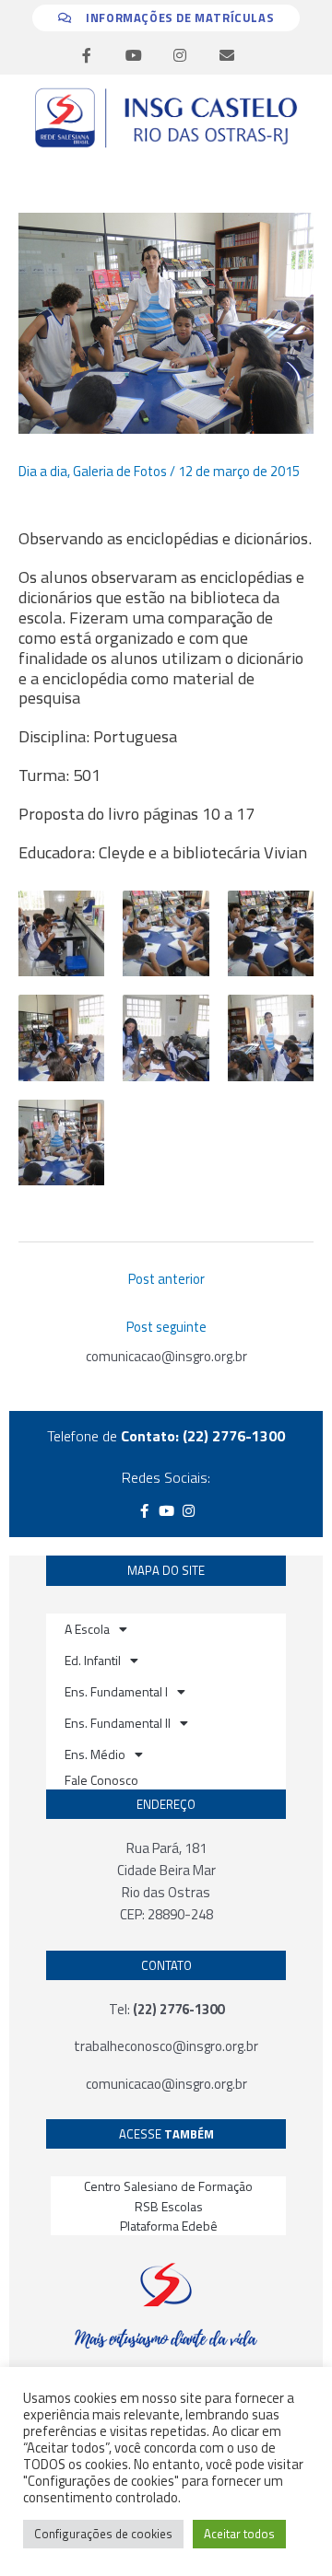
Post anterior (166, 1279)
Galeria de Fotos (120, 471)
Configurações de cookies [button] (103, 2534)
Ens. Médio (95, 1754)
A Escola (87, 1629)
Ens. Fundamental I (116, 1691)
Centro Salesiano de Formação (168, 2186)
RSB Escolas (169, 2206)
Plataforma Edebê (169, 2226)
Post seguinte (166, 1327)
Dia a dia (43, 471)
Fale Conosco (101, 1780)
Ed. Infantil (93, 1660)
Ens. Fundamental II (118, 1723)
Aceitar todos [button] (239, 2534)
